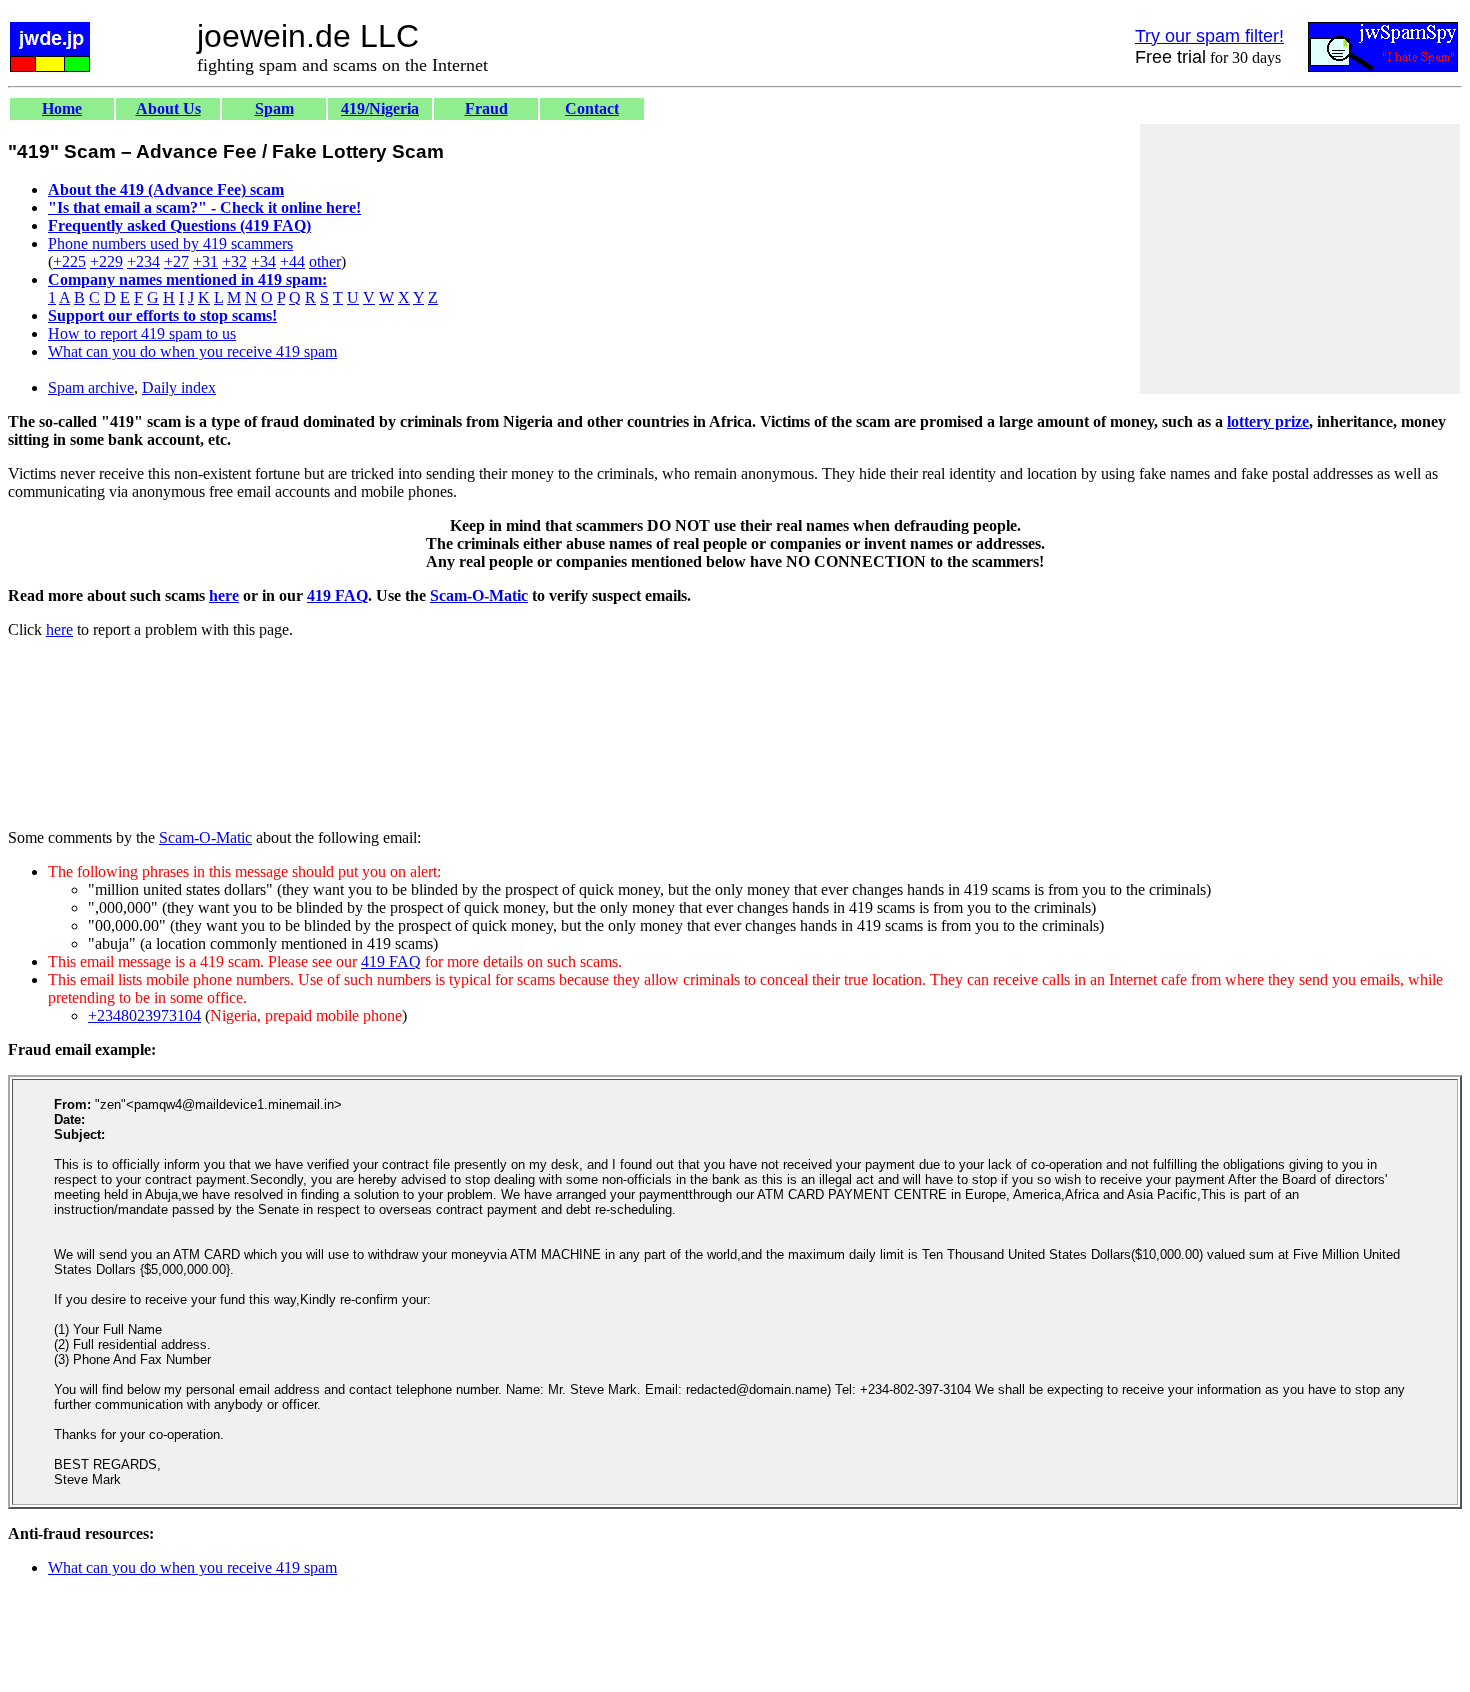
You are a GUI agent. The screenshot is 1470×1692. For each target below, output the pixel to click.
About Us (168, 108)
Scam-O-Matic (479, 595)
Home (62, 108)
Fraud (486, 108)
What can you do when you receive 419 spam (192, 351)
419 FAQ (337, 595)
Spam (274, 108)
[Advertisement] (1300, 259)
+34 (263, 261)
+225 (69, 261)
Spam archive (91, 387)
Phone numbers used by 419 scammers (170, 243)
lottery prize (1268, 421)
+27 (176, 261)
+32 (234, 261)
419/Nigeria (380, 108)
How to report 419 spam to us (142, 333)
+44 (292, 261)
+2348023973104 (144, 1015)
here (224, 595)
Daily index (179, 387)
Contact (592, 108)
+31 (205, 261)
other (325, 261)
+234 (143, 261)
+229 (106, 261)
